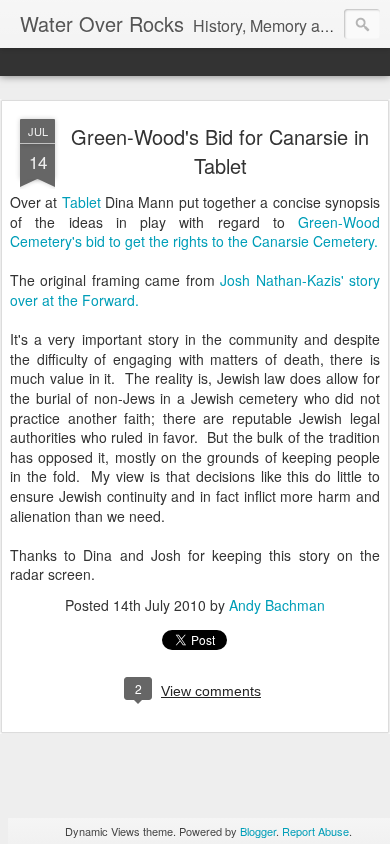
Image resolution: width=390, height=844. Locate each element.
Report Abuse (315, 831)
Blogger (258, 831)
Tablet (81, 202)
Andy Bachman (277, 605)
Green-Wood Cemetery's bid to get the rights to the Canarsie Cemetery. (195, 232)
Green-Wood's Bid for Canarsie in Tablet (220, 151)
